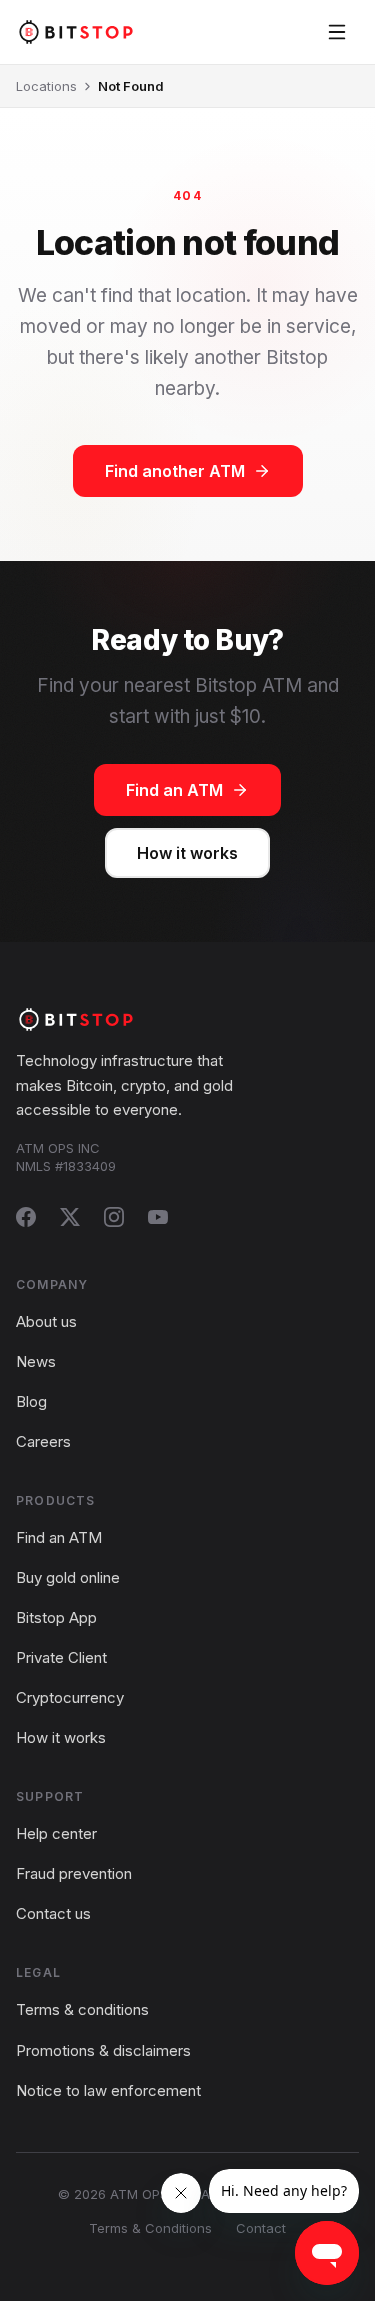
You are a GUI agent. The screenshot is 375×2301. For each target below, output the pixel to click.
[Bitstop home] (76, 31)
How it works (187, 853)
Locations (46, 86)
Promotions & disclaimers (103, 2050)
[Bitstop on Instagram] (114, 1217)
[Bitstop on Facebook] (26, 1217)
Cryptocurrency (70, 1697)
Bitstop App (56, 1617)
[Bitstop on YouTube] (158, 1217)
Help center (56, 1833)
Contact (261, 2228)
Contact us (53, 1913)
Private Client (61, 1657)
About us (46, 1321)
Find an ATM (174, 790)
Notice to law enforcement (108, 2090)
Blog (31, 1401)
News (36, 1361)
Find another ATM (175, 471)
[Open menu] (337, 32)
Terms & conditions (82, 2009)
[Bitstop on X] (70, 1217)
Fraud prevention (74, 1873)
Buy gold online (68, 1577)
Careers (43, 1441)
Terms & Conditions (150, 2228)
